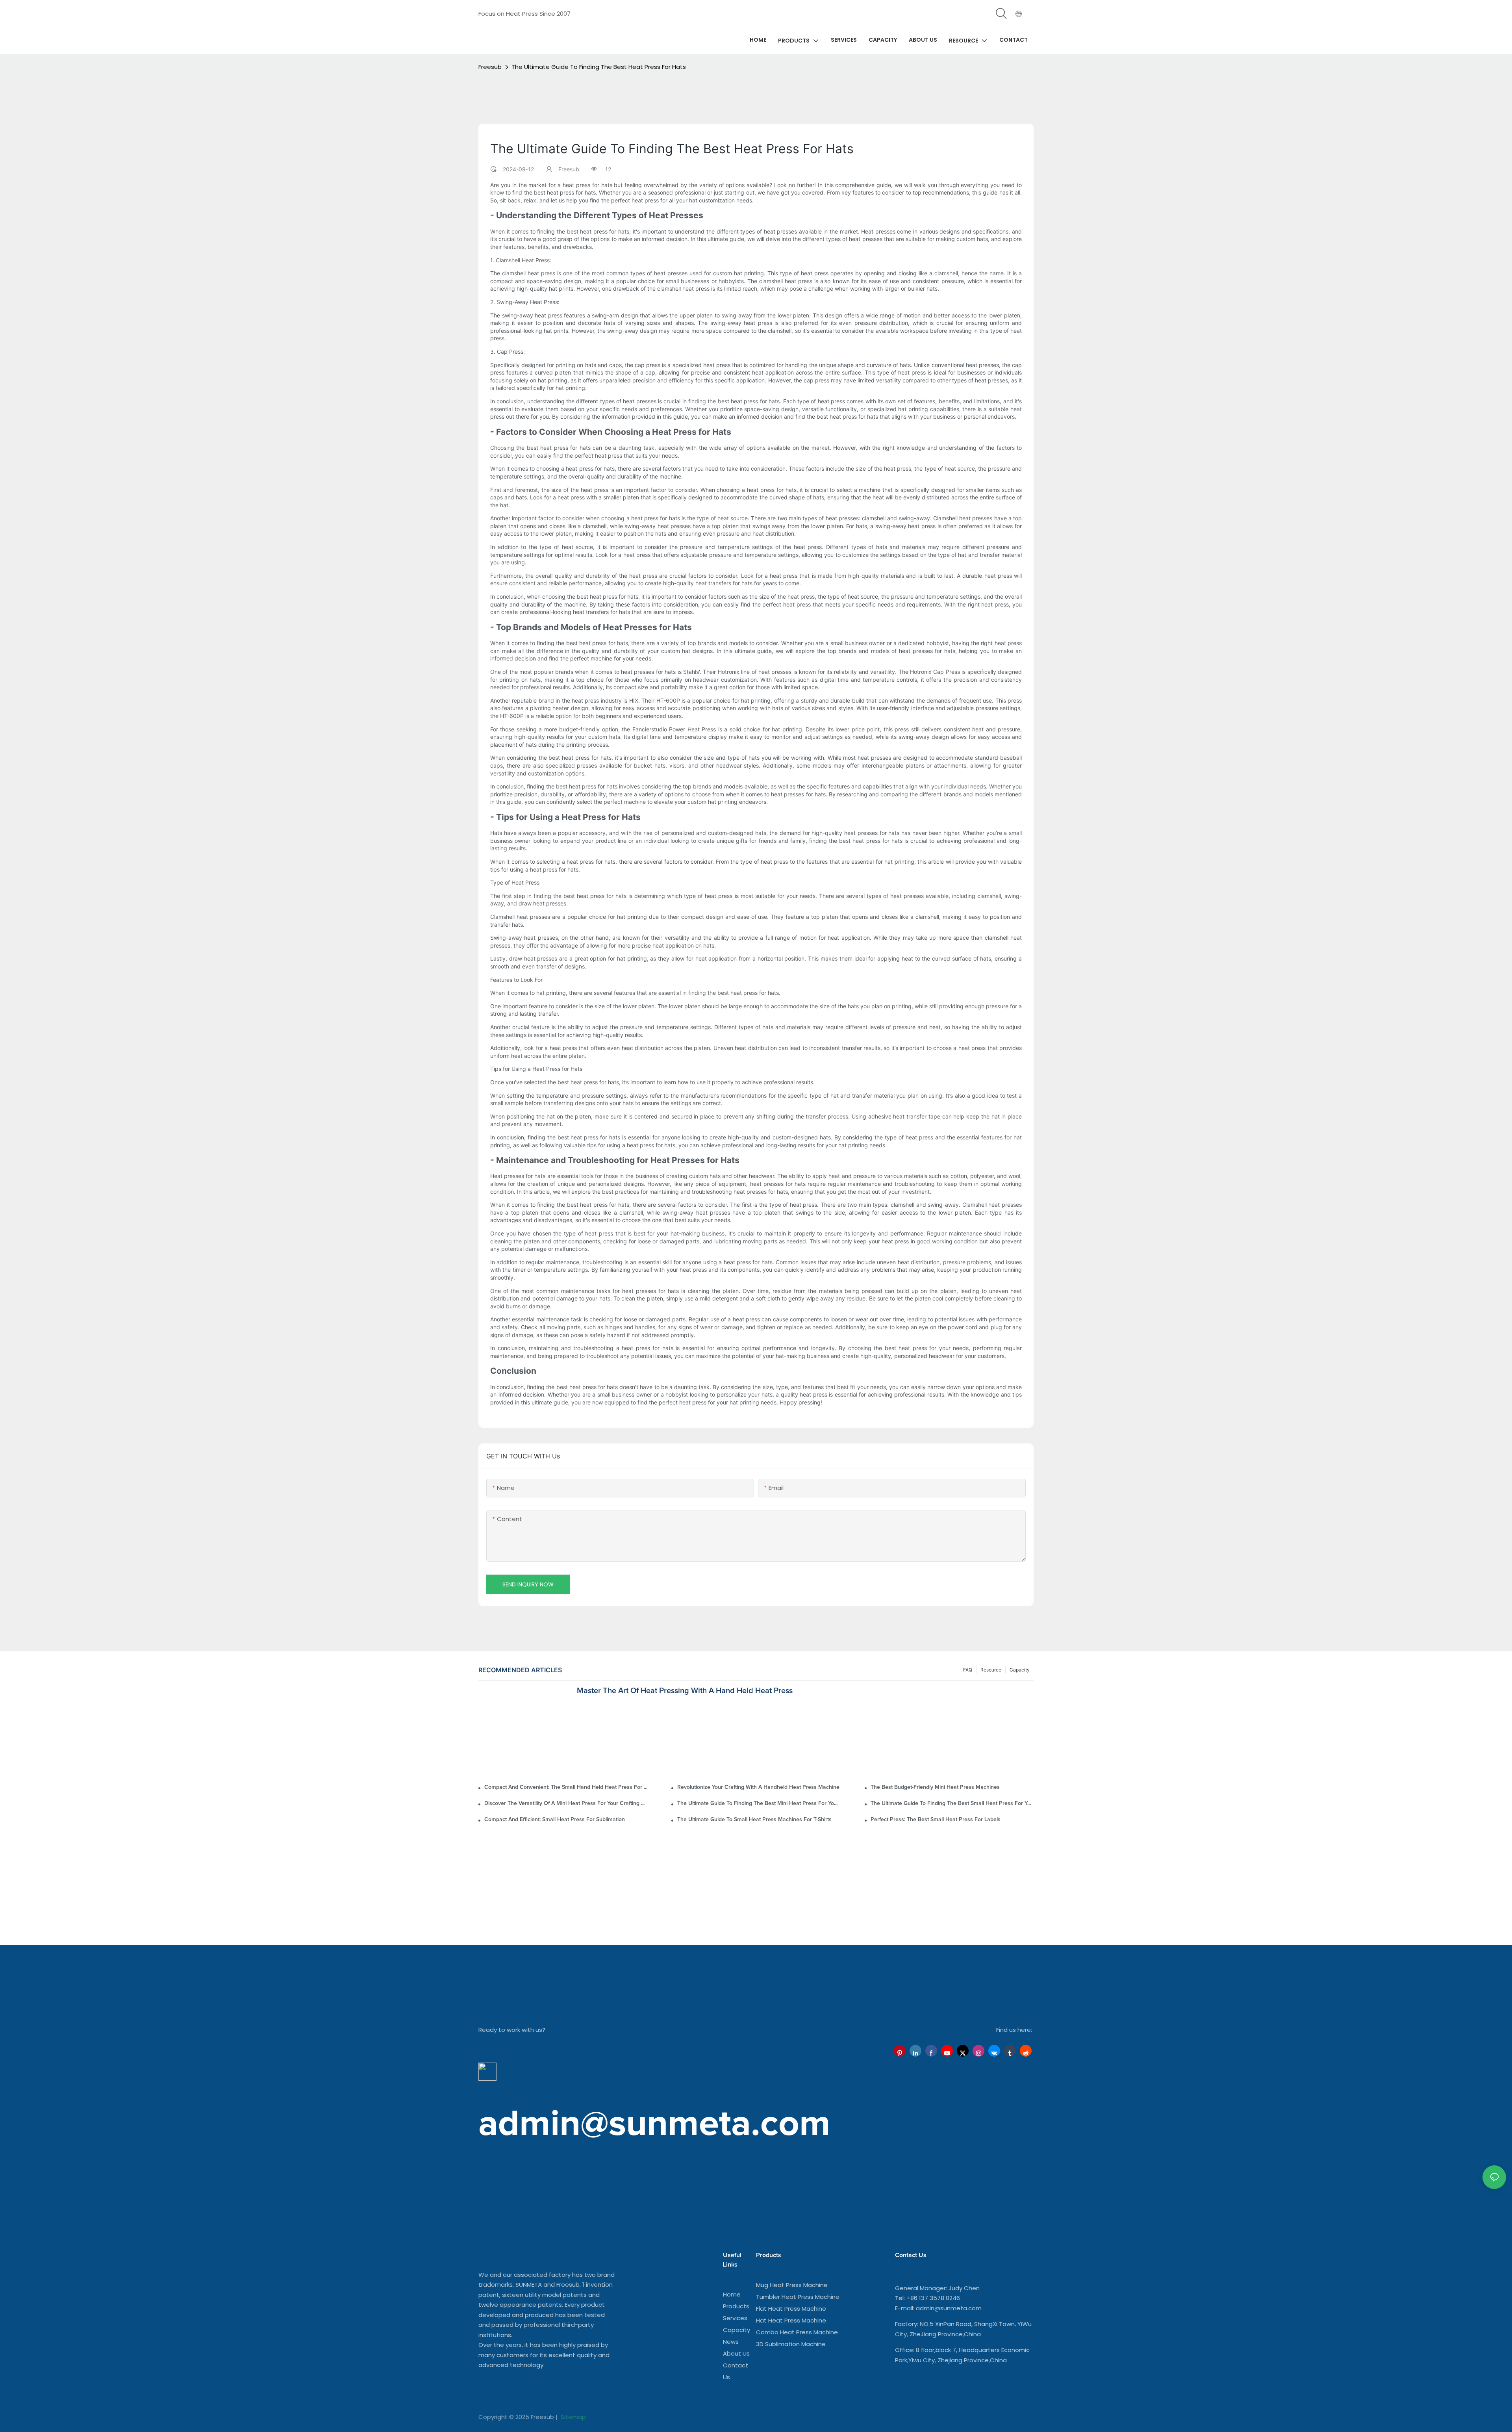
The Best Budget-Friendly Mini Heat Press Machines (935, 1787)
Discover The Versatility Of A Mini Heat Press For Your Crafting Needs (566, 1803)
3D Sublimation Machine (791, 2344)
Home (732, 2294)
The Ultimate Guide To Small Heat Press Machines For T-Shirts (754, 1820)
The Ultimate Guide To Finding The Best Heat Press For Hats (599, 67)
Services (735, 2318)
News (731, 2342)
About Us (736, 2353)
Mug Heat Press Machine (792, 2285)
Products (736, 2306)
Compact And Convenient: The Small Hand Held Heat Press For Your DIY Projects (566, 1787)
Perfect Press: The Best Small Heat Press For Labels (936, 1820)
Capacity (737, 2330)
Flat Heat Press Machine (791, 2309)
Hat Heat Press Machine (791, 2320)
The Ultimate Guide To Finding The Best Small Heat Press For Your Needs (952, 1803)
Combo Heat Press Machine (797, 2332)
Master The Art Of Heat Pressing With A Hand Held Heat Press (685, 1691)
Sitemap (573, 2417)
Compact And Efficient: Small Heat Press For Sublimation (555, 1820)
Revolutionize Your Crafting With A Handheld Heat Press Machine (758, 1787)
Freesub (490, 67)
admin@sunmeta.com (949, 2308)
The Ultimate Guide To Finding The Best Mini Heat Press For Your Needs (759, 1803)
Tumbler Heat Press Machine (798, 2297)
